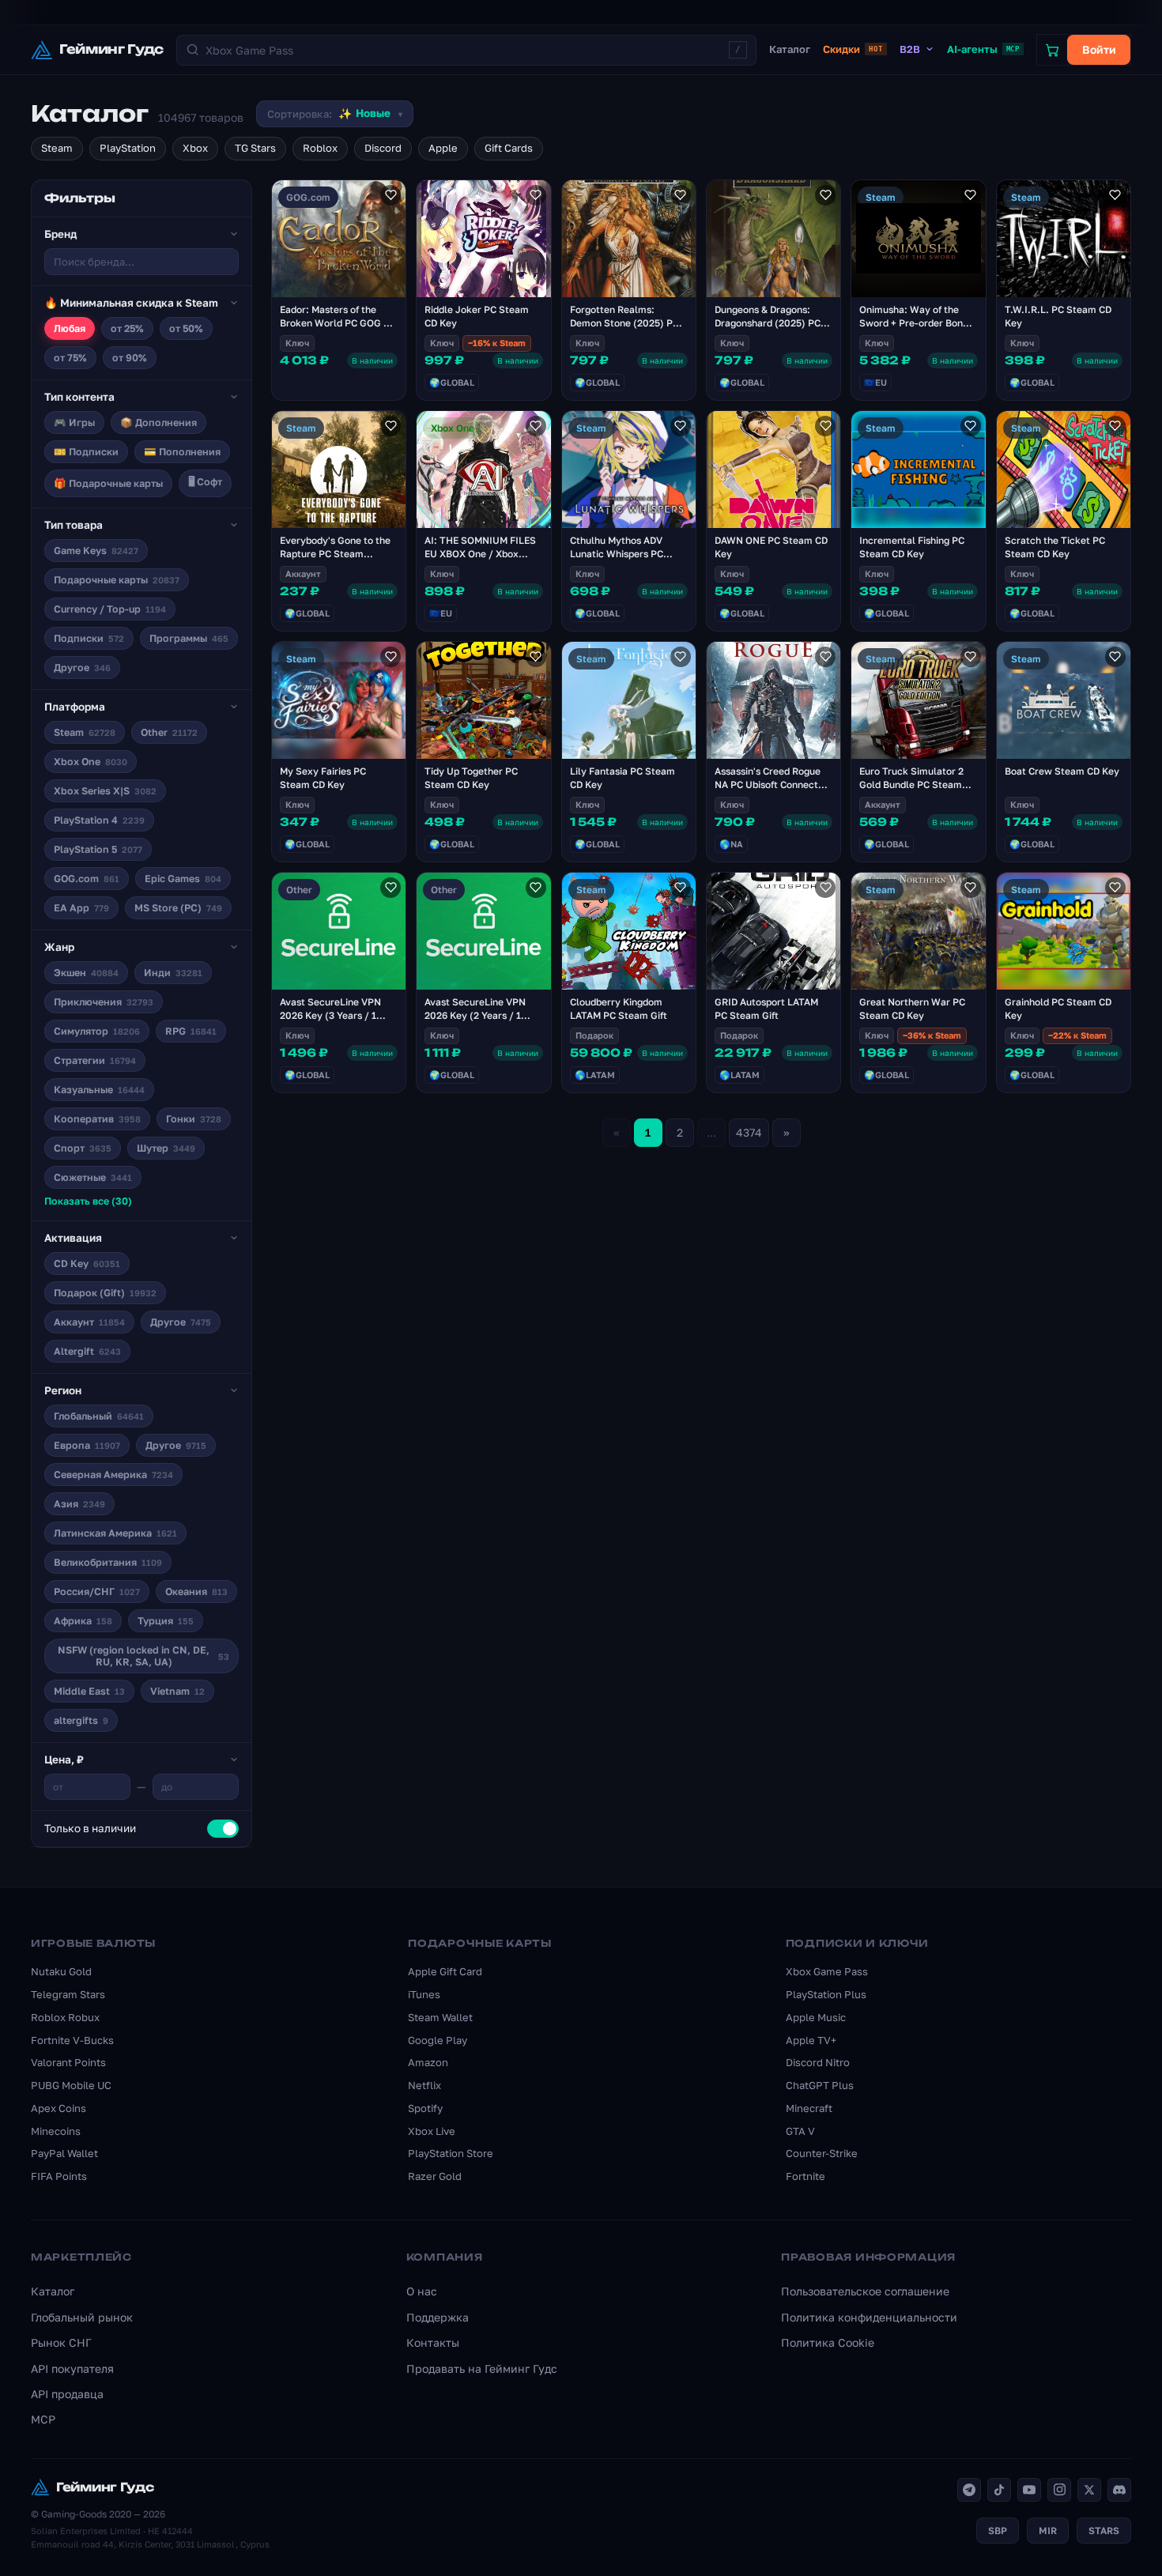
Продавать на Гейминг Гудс (482, 2369)
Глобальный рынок (82, 2317)
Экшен (86, 973)
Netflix (424, 2085)
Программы (189, 638)
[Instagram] (1059, 2490)
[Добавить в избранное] (390, 195)
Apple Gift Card (445, 1971)
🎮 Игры (74, 422)
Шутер (166, 1148)
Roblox (320, 148)
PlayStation (128, 148)
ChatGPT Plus (820, 2085)
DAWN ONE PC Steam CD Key (771, 547)
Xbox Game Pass (827, 1971)
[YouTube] (1029, 2490)
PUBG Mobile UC (71, 2085)
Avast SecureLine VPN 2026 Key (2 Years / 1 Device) (475, 1015)
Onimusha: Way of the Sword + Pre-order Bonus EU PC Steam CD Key (916, 323)
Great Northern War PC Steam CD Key (912, 1009)
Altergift (87, 1351)
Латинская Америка (115, 1533)
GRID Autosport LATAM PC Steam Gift (766, 1009)
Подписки (89, 638)
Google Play (438, 2040)
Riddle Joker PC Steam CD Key (477, 316)
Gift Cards (509, 148)
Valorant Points (68, 2062)
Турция (166, 1621)
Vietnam (177, 1691)
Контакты (433, 2342)
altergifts (81, 1720)
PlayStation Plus (826, 1994)
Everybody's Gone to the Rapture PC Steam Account (335, 554)
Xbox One (91, 762)
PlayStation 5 (98, 849)
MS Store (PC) (178, 908)
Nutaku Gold (61, 1971)
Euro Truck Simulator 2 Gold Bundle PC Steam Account (911, 784)
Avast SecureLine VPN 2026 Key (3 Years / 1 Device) (330, 1015)
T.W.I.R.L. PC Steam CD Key (1058, 316)
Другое (82, 668)
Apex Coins (58, 2108)
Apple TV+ (811, 2040)
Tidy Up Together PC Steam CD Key (471, 778)
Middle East (89, 1691)
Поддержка (438, 2317)
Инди (173, 973)
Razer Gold (435, 2176)
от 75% (70, 358)
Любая (70, 328)
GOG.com (87, 879)
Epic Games (183, 879)
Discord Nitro (818, 2062)
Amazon (428, 2062)
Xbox (195, 148)
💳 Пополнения (182, 452)
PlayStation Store (451, 2153)
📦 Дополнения (158, 422)
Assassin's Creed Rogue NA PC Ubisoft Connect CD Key (768, 784)
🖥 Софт (205, 482)
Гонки (194, 1119)
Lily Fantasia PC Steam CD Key (622, 778)
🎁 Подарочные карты (108, 483)
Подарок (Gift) (105, 1293)
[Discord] (1119, 2490)
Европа (87, 1445)
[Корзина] (1052, 50)
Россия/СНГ (97, 1592)
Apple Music (816, 2017)
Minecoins (56, 2131)
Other (169, 732)
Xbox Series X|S (105, 791)
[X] (1089, 2490)
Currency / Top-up (110, 609)
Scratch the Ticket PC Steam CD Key (1055, 547)
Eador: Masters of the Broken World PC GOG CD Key (338, 323)
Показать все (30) (88, 1201)
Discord (383, 148)
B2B (910, 49)
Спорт (83, 1148)
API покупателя (72, 2369)
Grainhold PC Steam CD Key (1058, 1009)
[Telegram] (969, 2490)
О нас (422, 2291)
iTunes (424, 1994)
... (711, 1132)
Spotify (425, 2108)
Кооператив (97, 1119)
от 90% (130, 358)
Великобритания (108, 1562)
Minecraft (809, 2108)
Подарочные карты (117, 580)
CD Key (87, 1263)
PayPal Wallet (64, 2153)
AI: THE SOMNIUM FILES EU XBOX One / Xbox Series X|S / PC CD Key (480, 554)
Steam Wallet (440, 2017)
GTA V (800, 2131)
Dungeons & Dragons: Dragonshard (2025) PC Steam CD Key (768, 323)
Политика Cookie (828, 2342)
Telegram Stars (68, 1994)
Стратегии (95, 1060)
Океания (196, 1592)
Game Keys (96, 551)
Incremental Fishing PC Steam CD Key (912, 547)
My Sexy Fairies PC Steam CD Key (323, 778)
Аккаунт (89, 1322)
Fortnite (805, 2176)
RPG (191, 1031)
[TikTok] (999, 2490)
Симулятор (97, 1031)
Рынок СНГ (61, 2342)
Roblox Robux (65, 2017)
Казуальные (99, 1090)
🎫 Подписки (86, 452)
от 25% (127, 328)
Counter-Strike (822, 2153)
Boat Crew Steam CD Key (1062, 771)
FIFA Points (59, 2176)
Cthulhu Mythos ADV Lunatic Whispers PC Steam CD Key (617, 554)
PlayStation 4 (99, 820)
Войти (1099, 49)
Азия (79, 1504)
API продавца (67, 2394)
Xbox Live (432, 2131)
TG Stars (255, 148)
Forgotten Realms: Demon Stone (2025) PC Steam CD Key (624, 323)
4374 (749, 1132)
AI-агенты (983, 49)
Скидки (853, 49)
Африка (83, 1621)
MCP (43, 2419)
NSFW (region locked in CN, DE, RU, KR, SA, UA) (143, 1656)
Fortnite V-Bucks (72, 2040)
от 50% (186, 328)
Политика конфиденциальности (869, 2317)
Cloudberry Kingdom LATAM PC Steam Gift (619, 1009)
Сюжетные (93, 1177)
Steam (57, 148)
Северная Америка (113, 1475)
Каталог (790, 49)
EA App (81, 908)
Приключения (104, 1002)
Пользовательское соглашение (865, 2291)
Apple (443, 148)
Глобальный (99, 1416)
